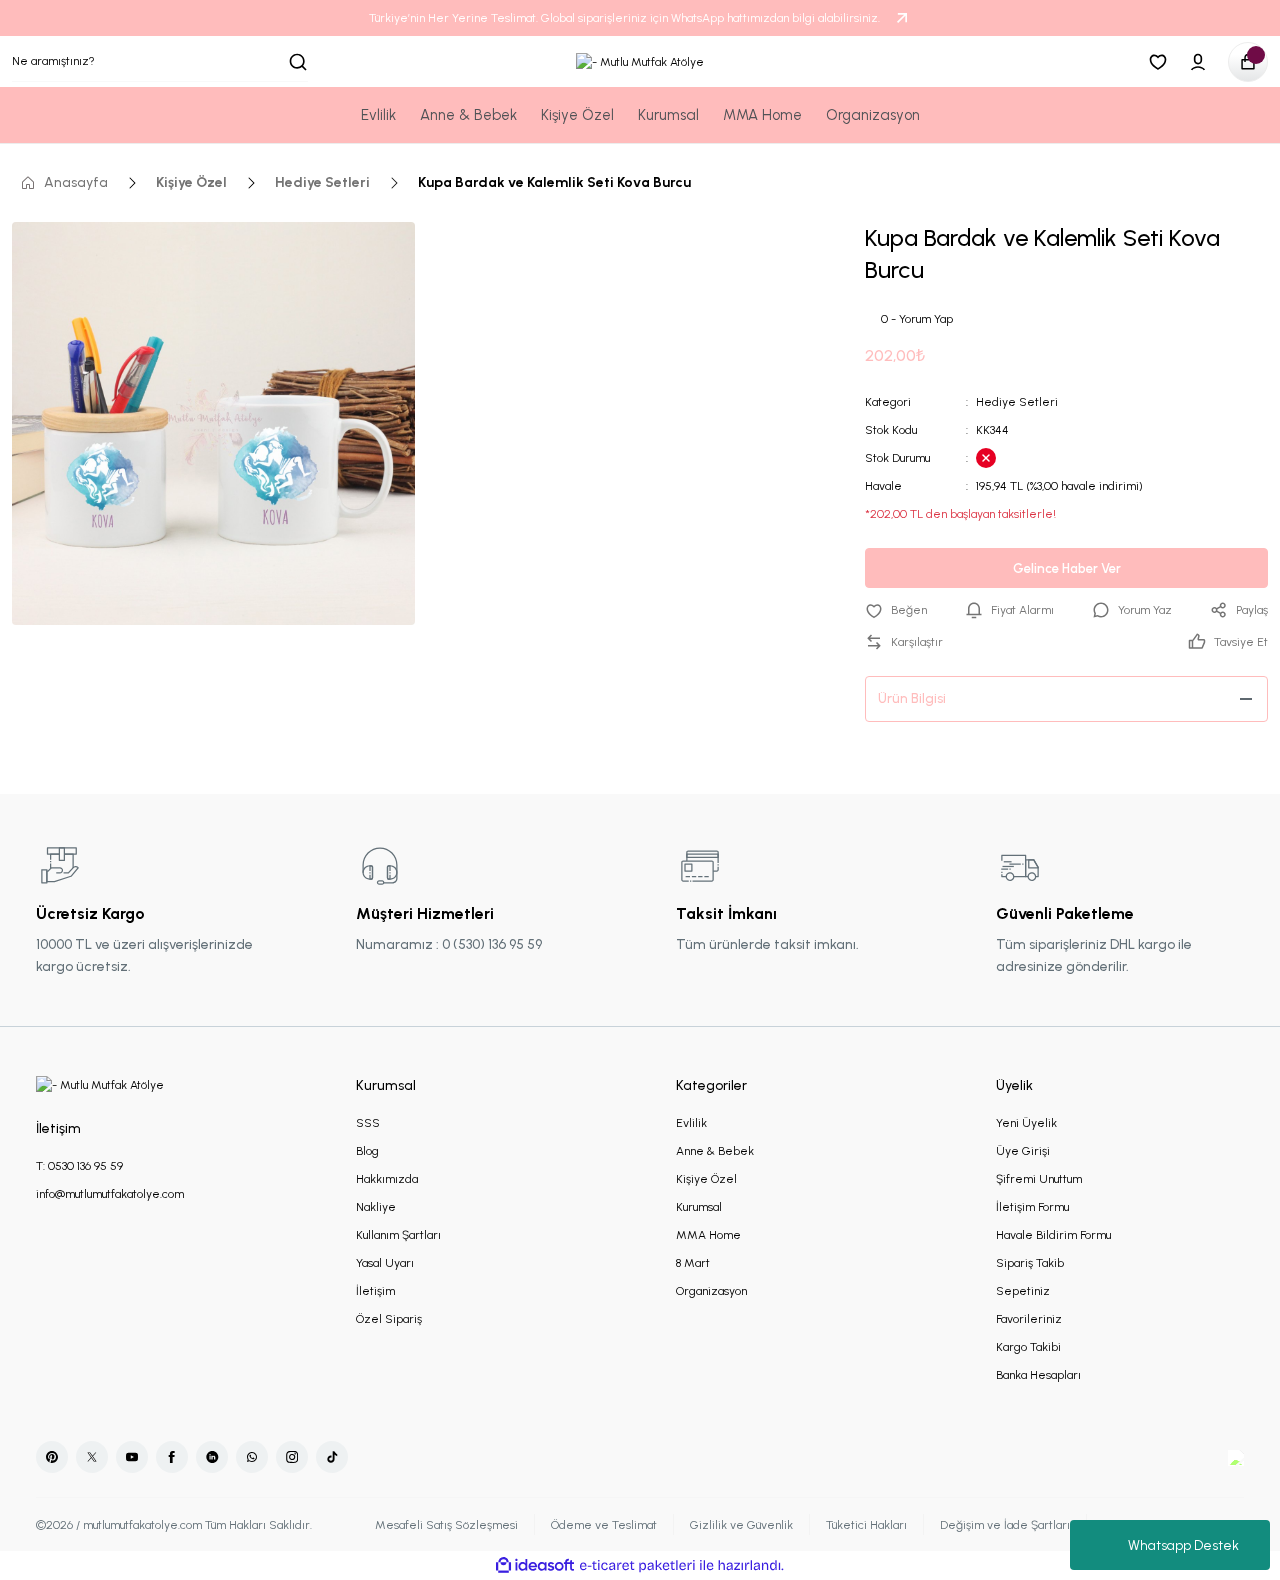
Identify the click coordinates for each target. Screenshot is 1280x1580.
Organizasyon (711, 1291)
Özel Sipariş (389, 1319)
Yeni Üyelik (1026, 1123)
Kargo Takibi (1028, 1347)
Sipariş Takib (1030, 1263)
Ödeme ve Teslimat (604, 1525)
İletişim (375, 1291)
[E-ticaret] (637, 1566)
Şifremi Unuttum (1039, 1179)
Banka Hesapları (1038, 1375)
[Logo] (640, 61)
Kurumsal (699, 1207)
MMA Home (708, 1235)
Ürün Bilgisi (912, 698)
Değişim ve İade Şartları (1005, 1525)
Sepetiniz (1023, 1291)
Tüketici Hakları (866, 1525)
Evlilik (691, 1123)
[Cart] (1248, 62)
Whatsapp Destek (1183, 1545)
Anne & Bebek (715, 1151)
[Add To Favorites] (896, 610)
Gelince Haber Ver (1067, 568)
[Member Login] (1198, 62)
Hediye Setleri (1017, 402)
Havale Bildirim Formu (1053, 1235)
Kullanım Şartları (398, 1235)
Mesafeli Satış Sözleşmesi (446, 1525)
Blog (367, 1151)
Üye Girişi (1023, 1151)
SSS (368, 1123)
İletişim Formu (1032, 1207)
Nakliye (376, 1207)
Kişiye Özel (706, 1179)
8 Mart (693, 1263)
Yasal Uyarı (385, 1263)
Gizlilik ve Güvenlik (741, 1525)
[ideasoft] (535, 1565)
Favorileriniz (1029, 1319)
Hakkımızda (387, 1179)
